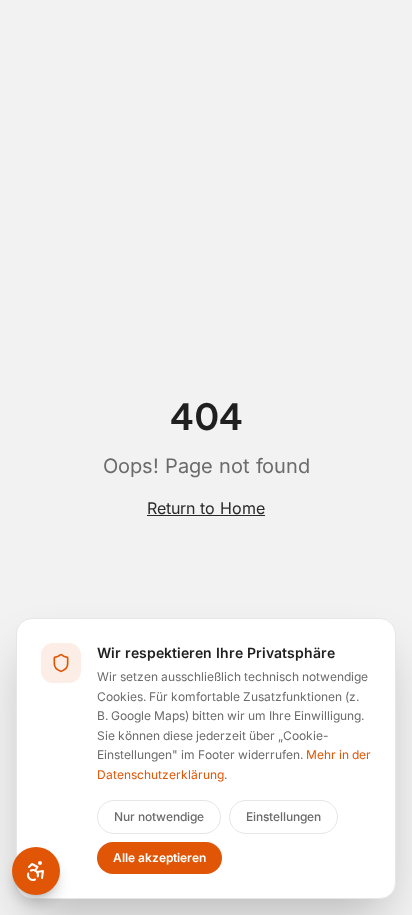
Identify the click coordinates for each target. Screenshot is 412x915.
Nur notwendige (159, 816)
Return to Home (206, 508)
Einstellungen (283, 816)
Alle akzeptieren (159, 857)
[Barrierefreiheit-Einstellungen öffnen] (36, 871)
